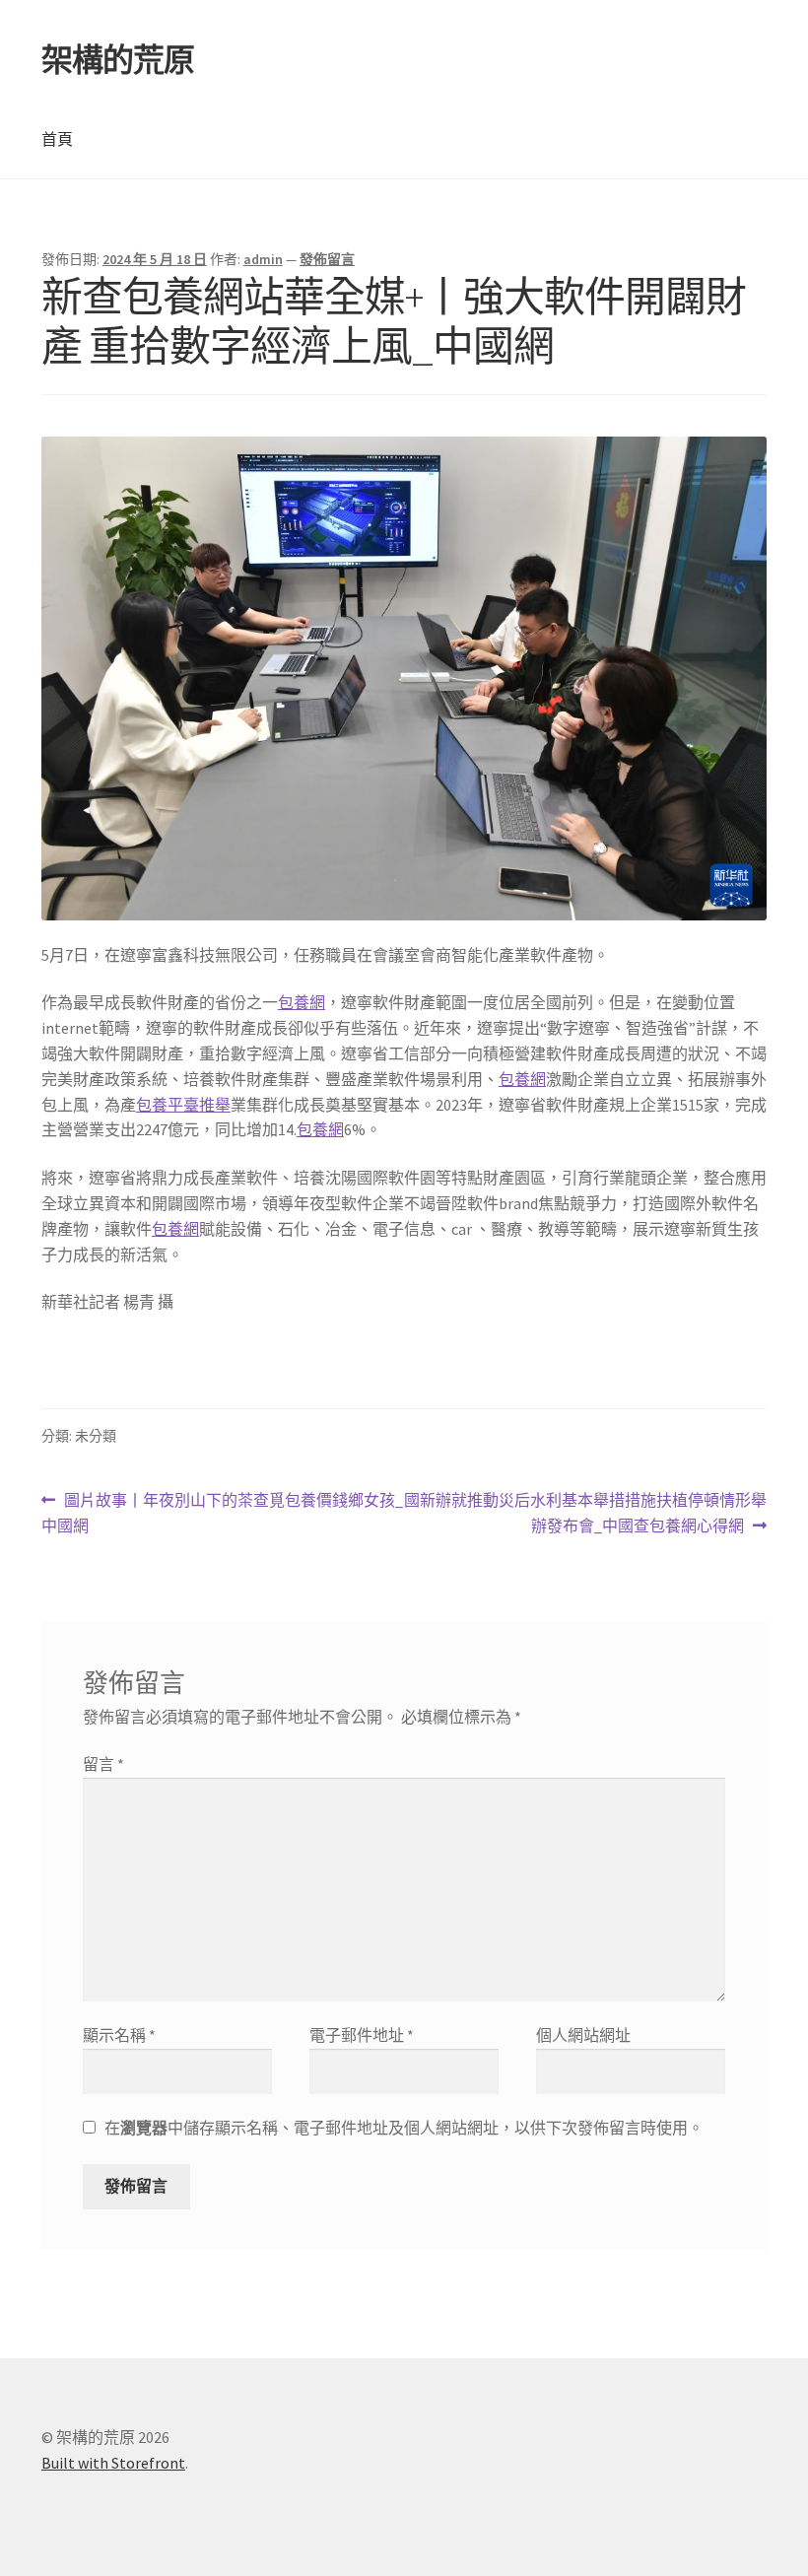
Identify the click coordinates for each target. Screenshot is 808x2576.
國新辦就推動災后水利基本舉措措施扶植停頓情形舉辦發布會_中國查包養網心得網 (585, 1514)
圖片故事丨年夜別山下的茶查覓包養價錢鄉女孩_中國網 (222, 1514)
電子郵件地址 (362, 2035)
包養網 (302, 1002)
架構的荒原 (118, 60)
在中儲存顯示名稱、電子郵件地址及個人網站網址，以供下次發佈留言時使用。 (404, 2128)
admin (263, 259)
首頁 (57, 139)
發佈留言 (327, 259)
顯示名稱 (119, 2035)
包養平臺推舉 (183, 1105)
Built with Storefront (113, 2463)
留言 (103, 1764)
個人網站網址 (583, 2035)
